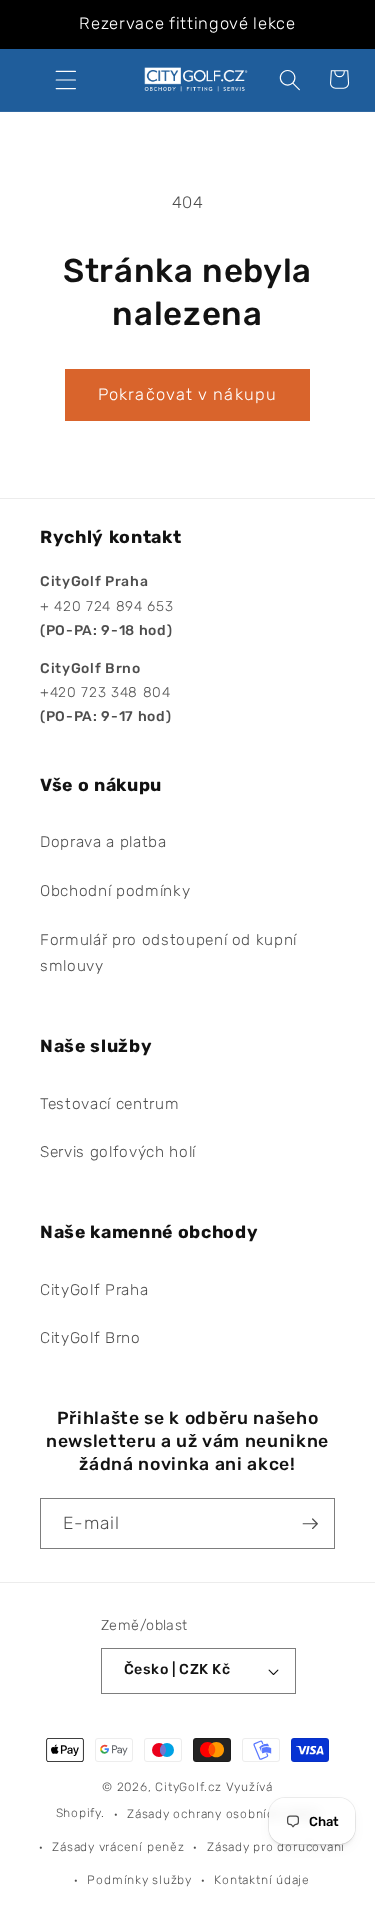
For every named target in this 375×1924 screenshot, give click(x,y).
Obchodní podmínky (115, 891)
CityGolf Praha (94, 1290)
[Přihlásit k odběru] (310, 1524)
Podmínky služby (139, 1880)
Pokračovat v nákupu (187, 394)
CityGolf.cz (188, 1787)
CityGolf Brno (90, 1338)
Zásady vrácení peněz (118, 1847)
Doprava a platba (103, 842)
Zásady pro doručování (276, 1847)
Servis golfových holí (118, 1152)
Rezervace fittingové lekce (187, 23)
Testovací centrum (109, 1104)
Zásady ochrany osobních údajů (223, 1814)
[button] (66, 79)
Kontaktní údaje (262, 1880)
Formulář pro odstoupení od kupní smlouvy (168, 953)
